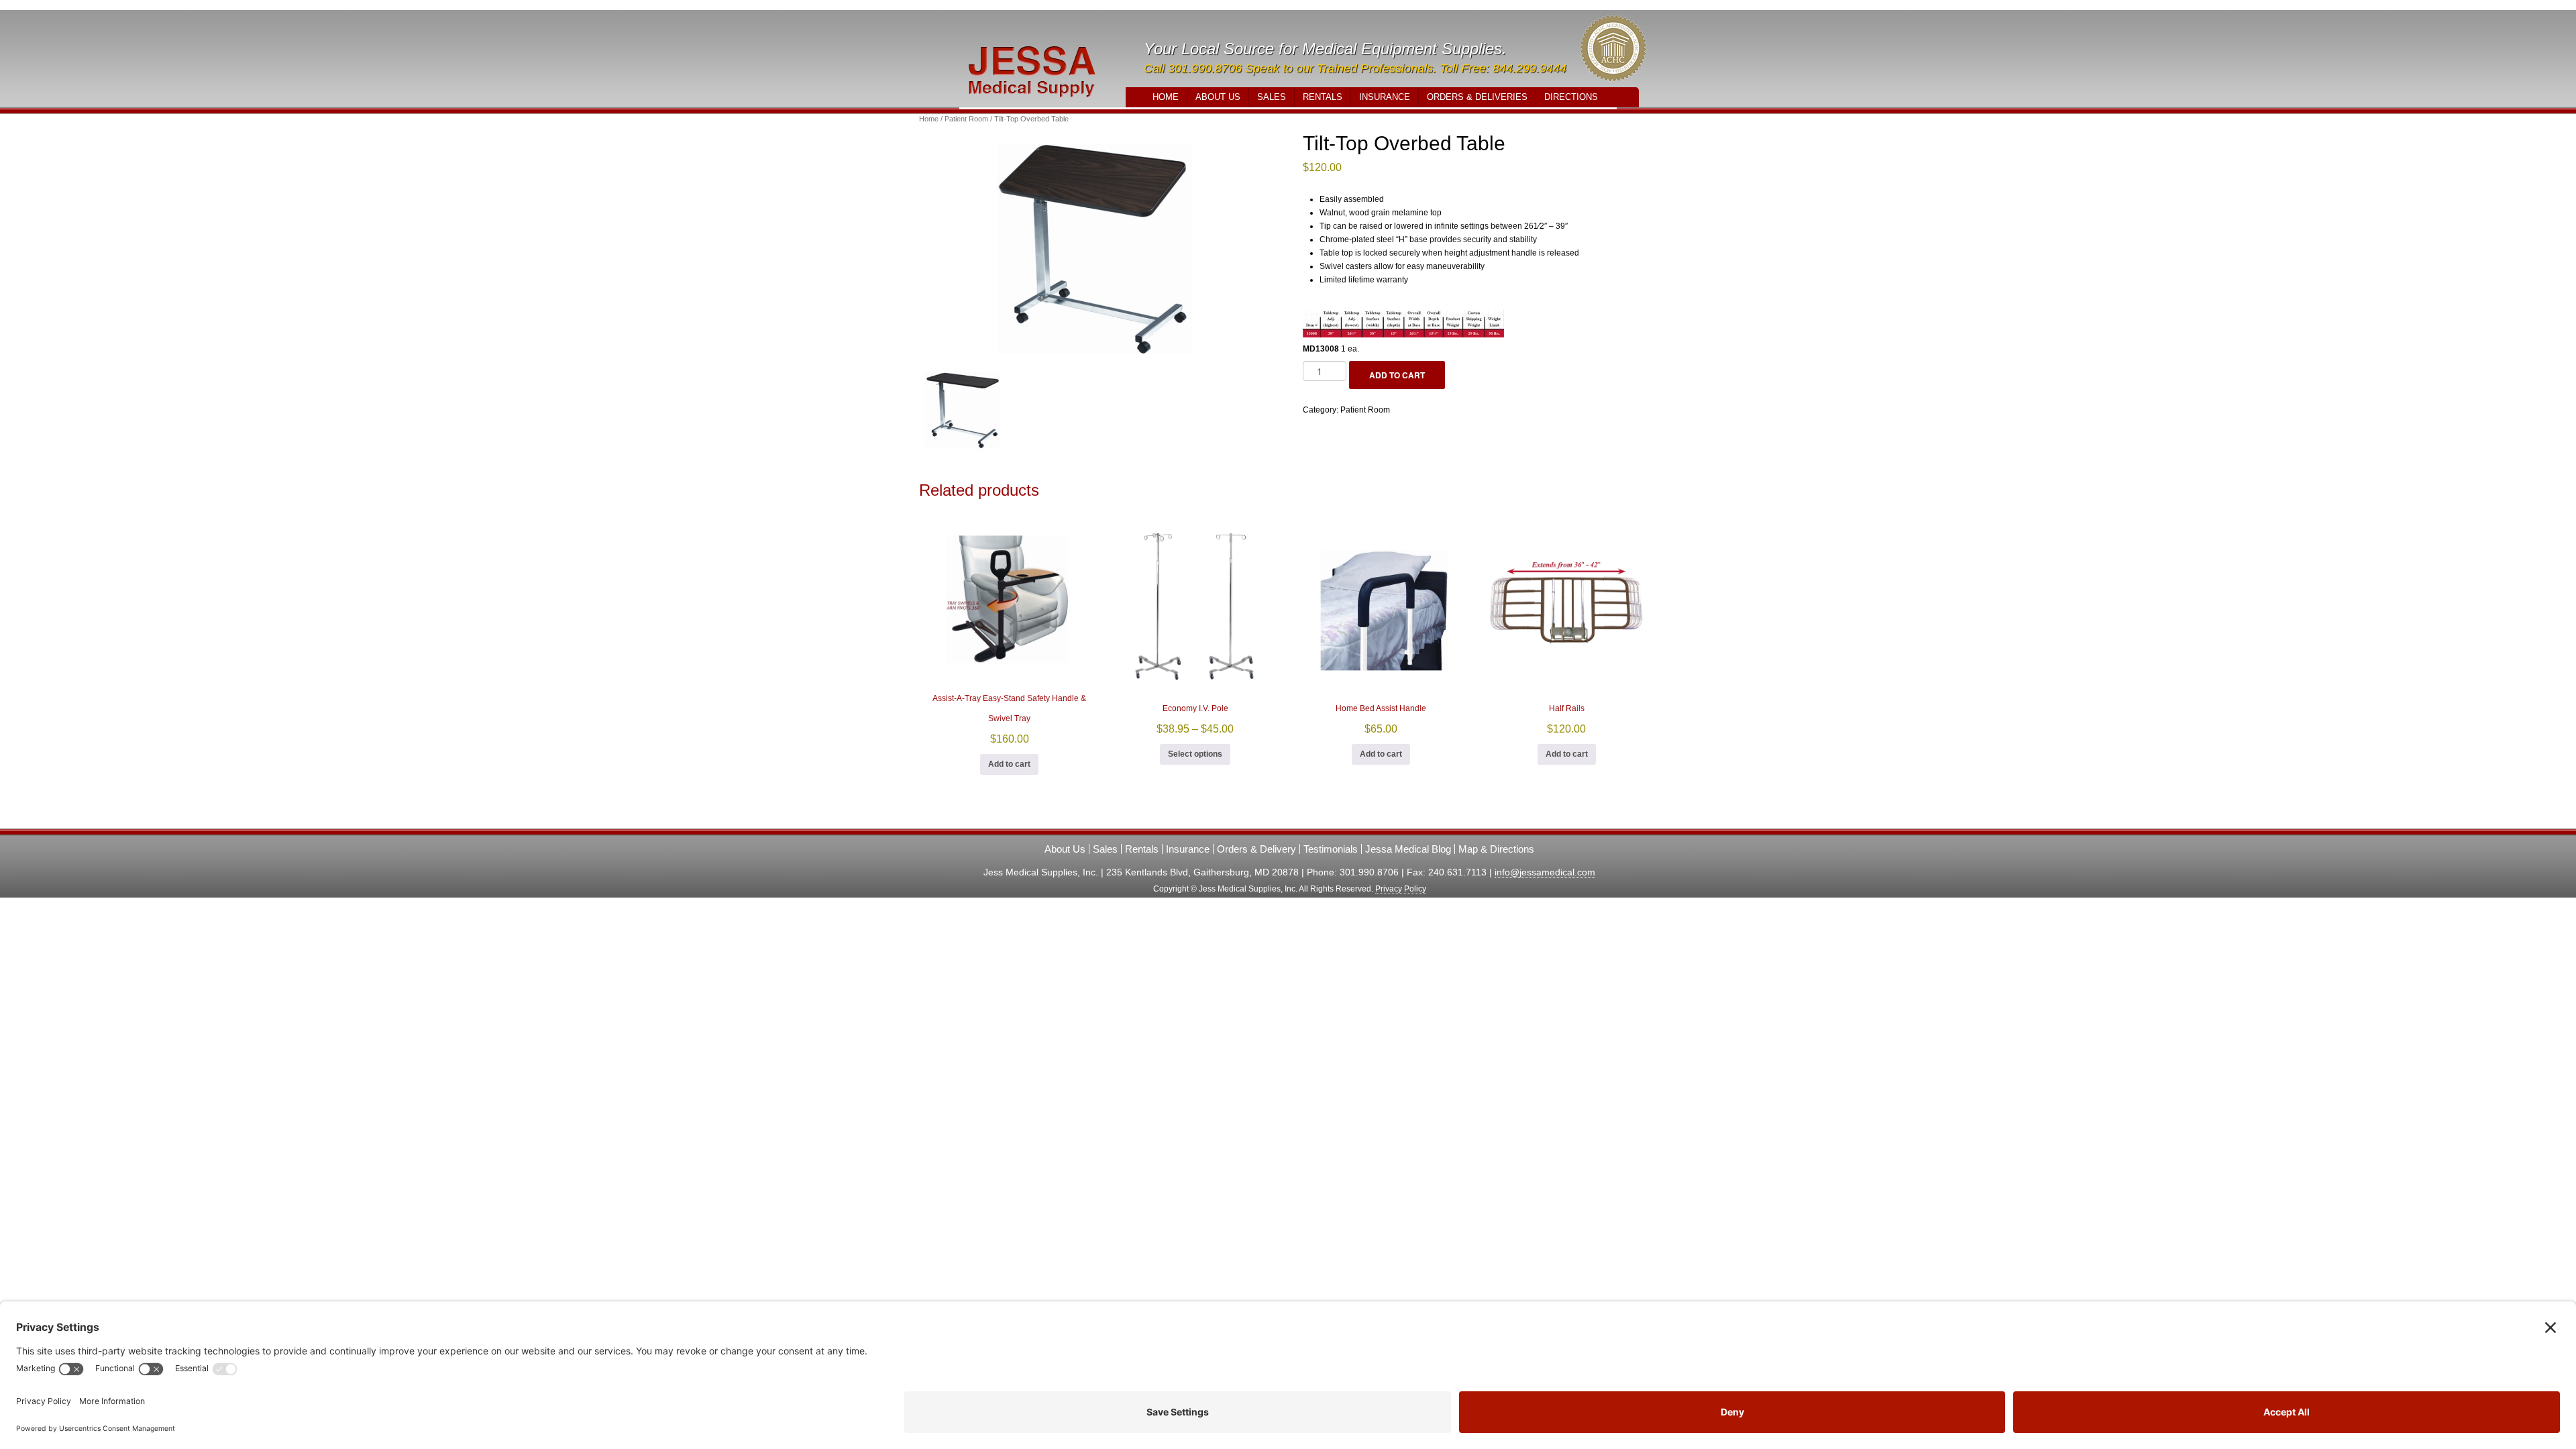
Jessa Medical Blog (1408, 849)
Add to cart (1397, 375)
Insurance (1385, 97)
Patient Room (966, 119)
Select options (1195, 754)
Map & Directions (1496, 849)
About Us (1218, 97)
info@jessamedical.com (1545, 872)
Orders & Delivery (1256, 849)
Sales (1272, 97)
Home (1166, 97)
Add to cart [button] (1009, 764)
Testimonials (1331, 849)
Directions (1571, 97)
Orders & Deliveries (1477, 97)
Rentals (1323, 97)
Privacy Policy (1401, 889)
